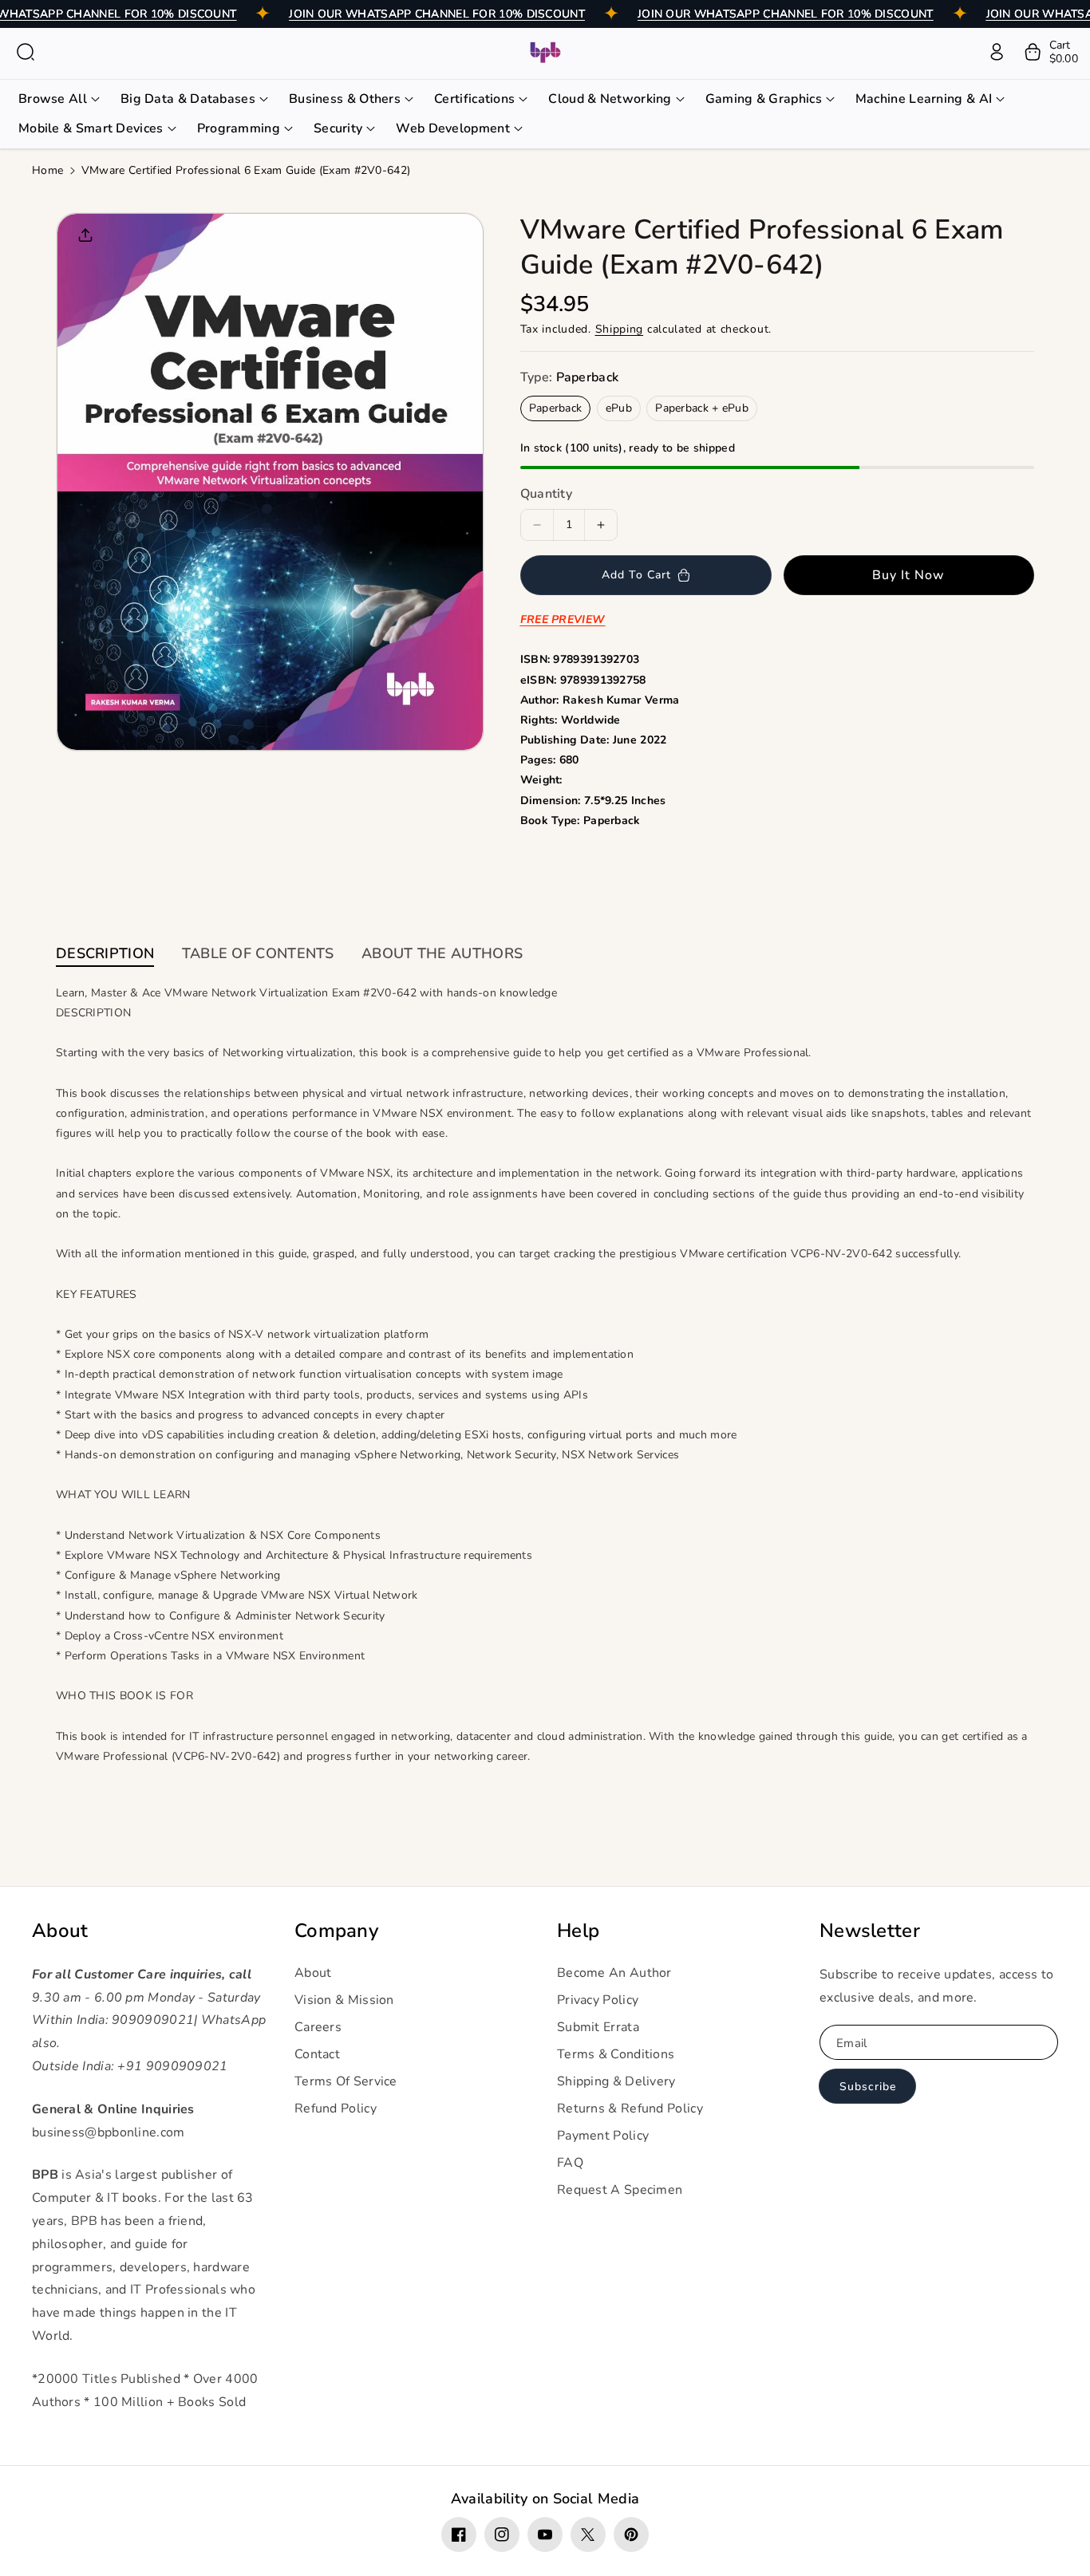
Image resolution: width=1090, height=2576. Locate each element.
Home (47, 170)
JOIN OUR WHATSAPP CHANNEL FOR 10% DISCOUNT (437, 14)
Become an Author (614, 1973)
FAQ (570, 2163)
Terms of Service (346, 2081)
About (60, 1931)
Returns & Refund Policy (630, 2109)
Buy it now (908, 575)
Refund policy (336, 2109)
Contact (317, 2054)
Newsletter (870, 1931)
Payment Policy (603, 2136)
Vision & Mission (344, 2000)
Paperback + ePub (702, 408)
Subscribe (868, 2087)
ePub (619, 408)
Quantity (546, 494)
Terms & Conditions (616, 2054)
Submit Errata (598, 2027)
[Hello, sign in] (997, 52)
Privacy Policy (598, 2000)
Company (336, 1931)
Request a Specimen (620, 2190)
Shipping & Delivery (616, 2081)
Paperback (556, 408)
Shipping (620, 329)
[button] (26, 52)
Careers (318, 2027)
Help (578, 1931)
